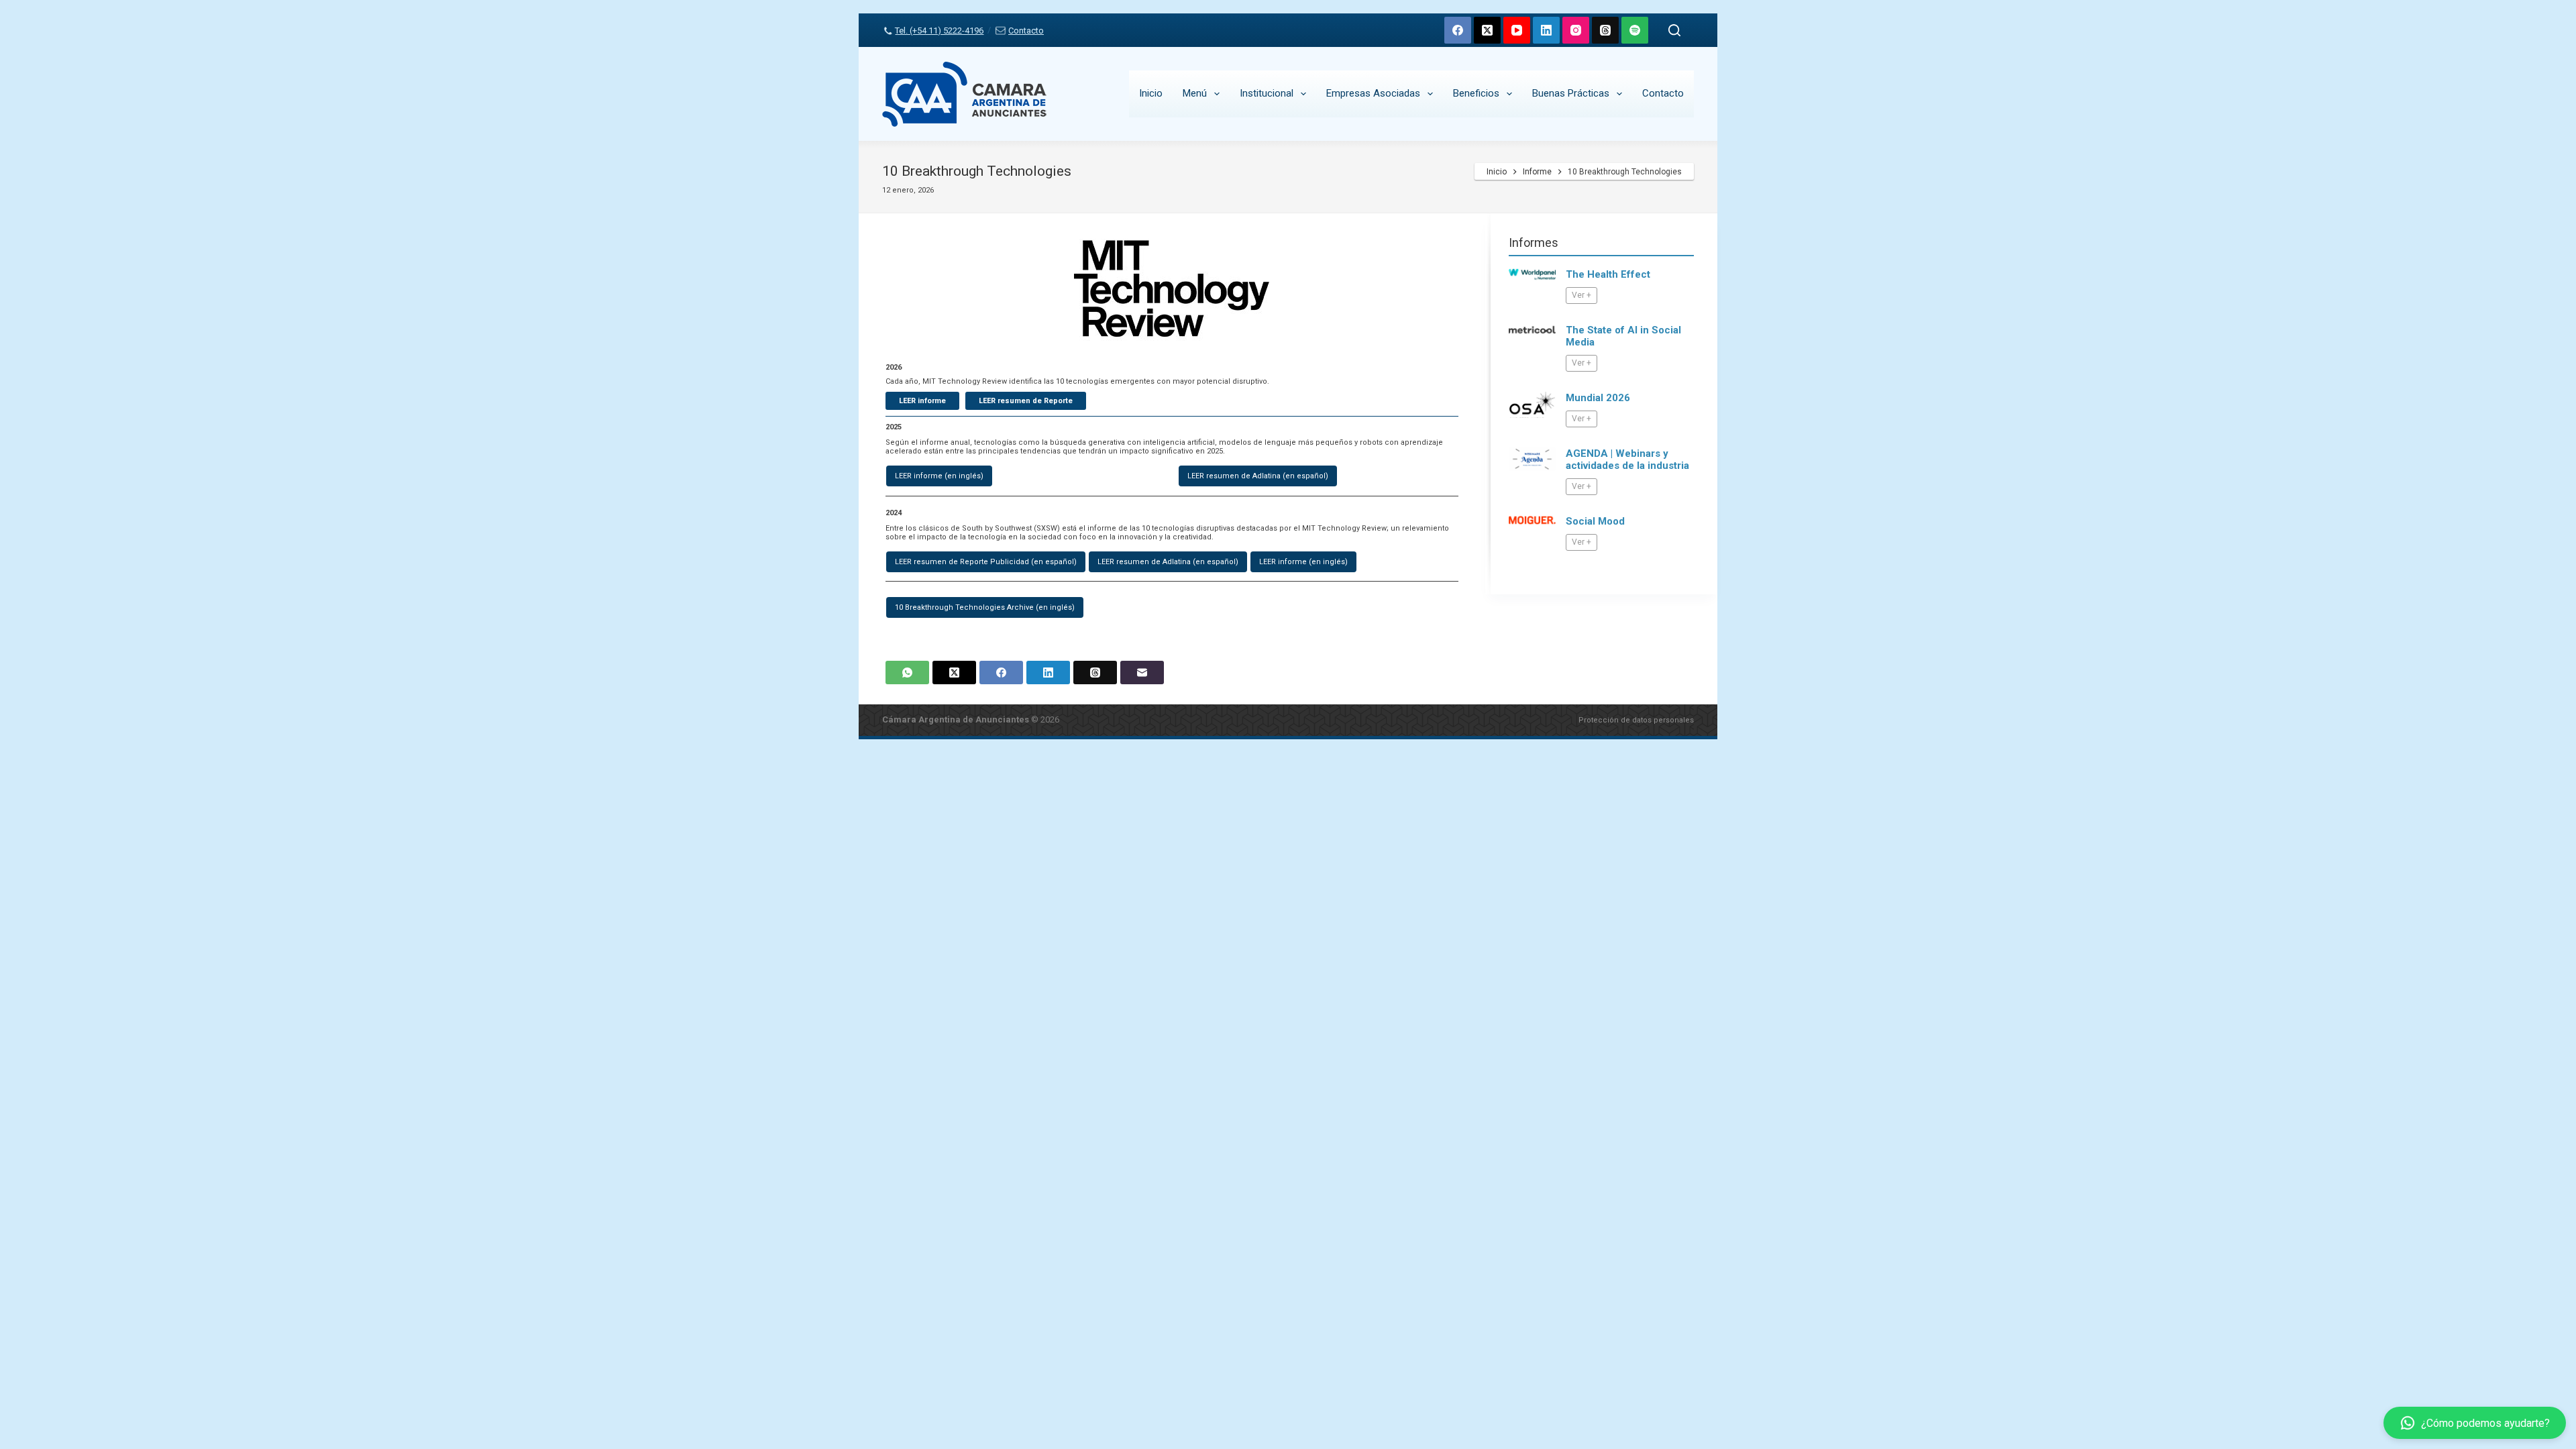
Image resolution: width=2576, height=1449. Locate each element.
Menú (1195, 93)
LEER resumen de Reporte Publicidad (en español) (986, 562)
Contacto (1026, 31)
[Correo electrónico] (1142, 673)
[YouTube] (1517, 30)
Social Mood (1595, 521)
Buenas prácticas (1571, 93)
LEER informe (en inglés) (939, 476)
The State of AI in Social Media (1623, 336)
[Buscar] (1674, 30)
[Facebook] (1458, 30)
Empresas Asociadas (1373, 93)
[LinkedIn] (1546, 30)
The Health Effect (1608, 274)
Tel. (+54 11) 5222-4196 (939, 31)
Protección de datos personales (1636, 720)
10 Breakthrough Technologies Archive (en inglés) (985, 607)
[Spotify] (1635, 30)
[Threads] (1605, 30)
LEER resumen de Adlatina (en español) (1258, 476)
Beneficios (1476, 93)
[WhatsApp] (907, 673)
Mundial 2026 (1598, 398)
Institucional (1267, 93)
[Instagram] (1576, 30)
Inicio (1151, 93)
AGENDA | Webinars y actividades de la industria (1627, 460)
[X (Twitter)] (1487, 30)
